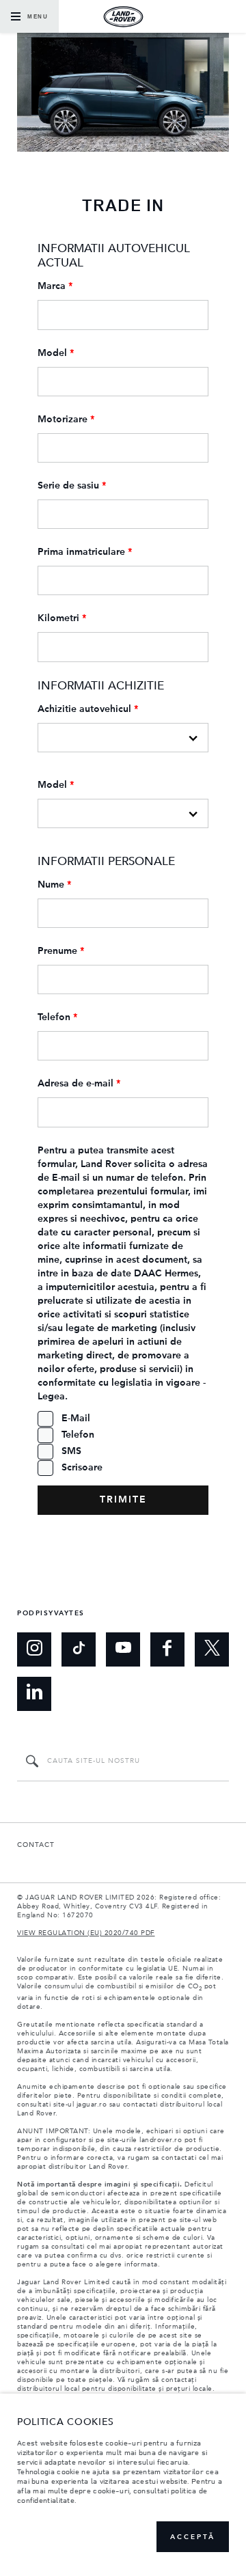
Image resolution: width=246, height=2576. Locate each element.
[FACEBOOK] (167, 1649)
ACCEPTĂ (193, 2537)
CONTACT (36, 1845)
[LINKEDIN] (34, 1694)
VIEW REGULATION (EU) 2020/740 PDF (86, 1933)
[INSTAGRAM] (34, 1649)
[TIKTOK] (79, 1649)
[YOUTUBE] (123, 1649)
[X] (212, 1649)
